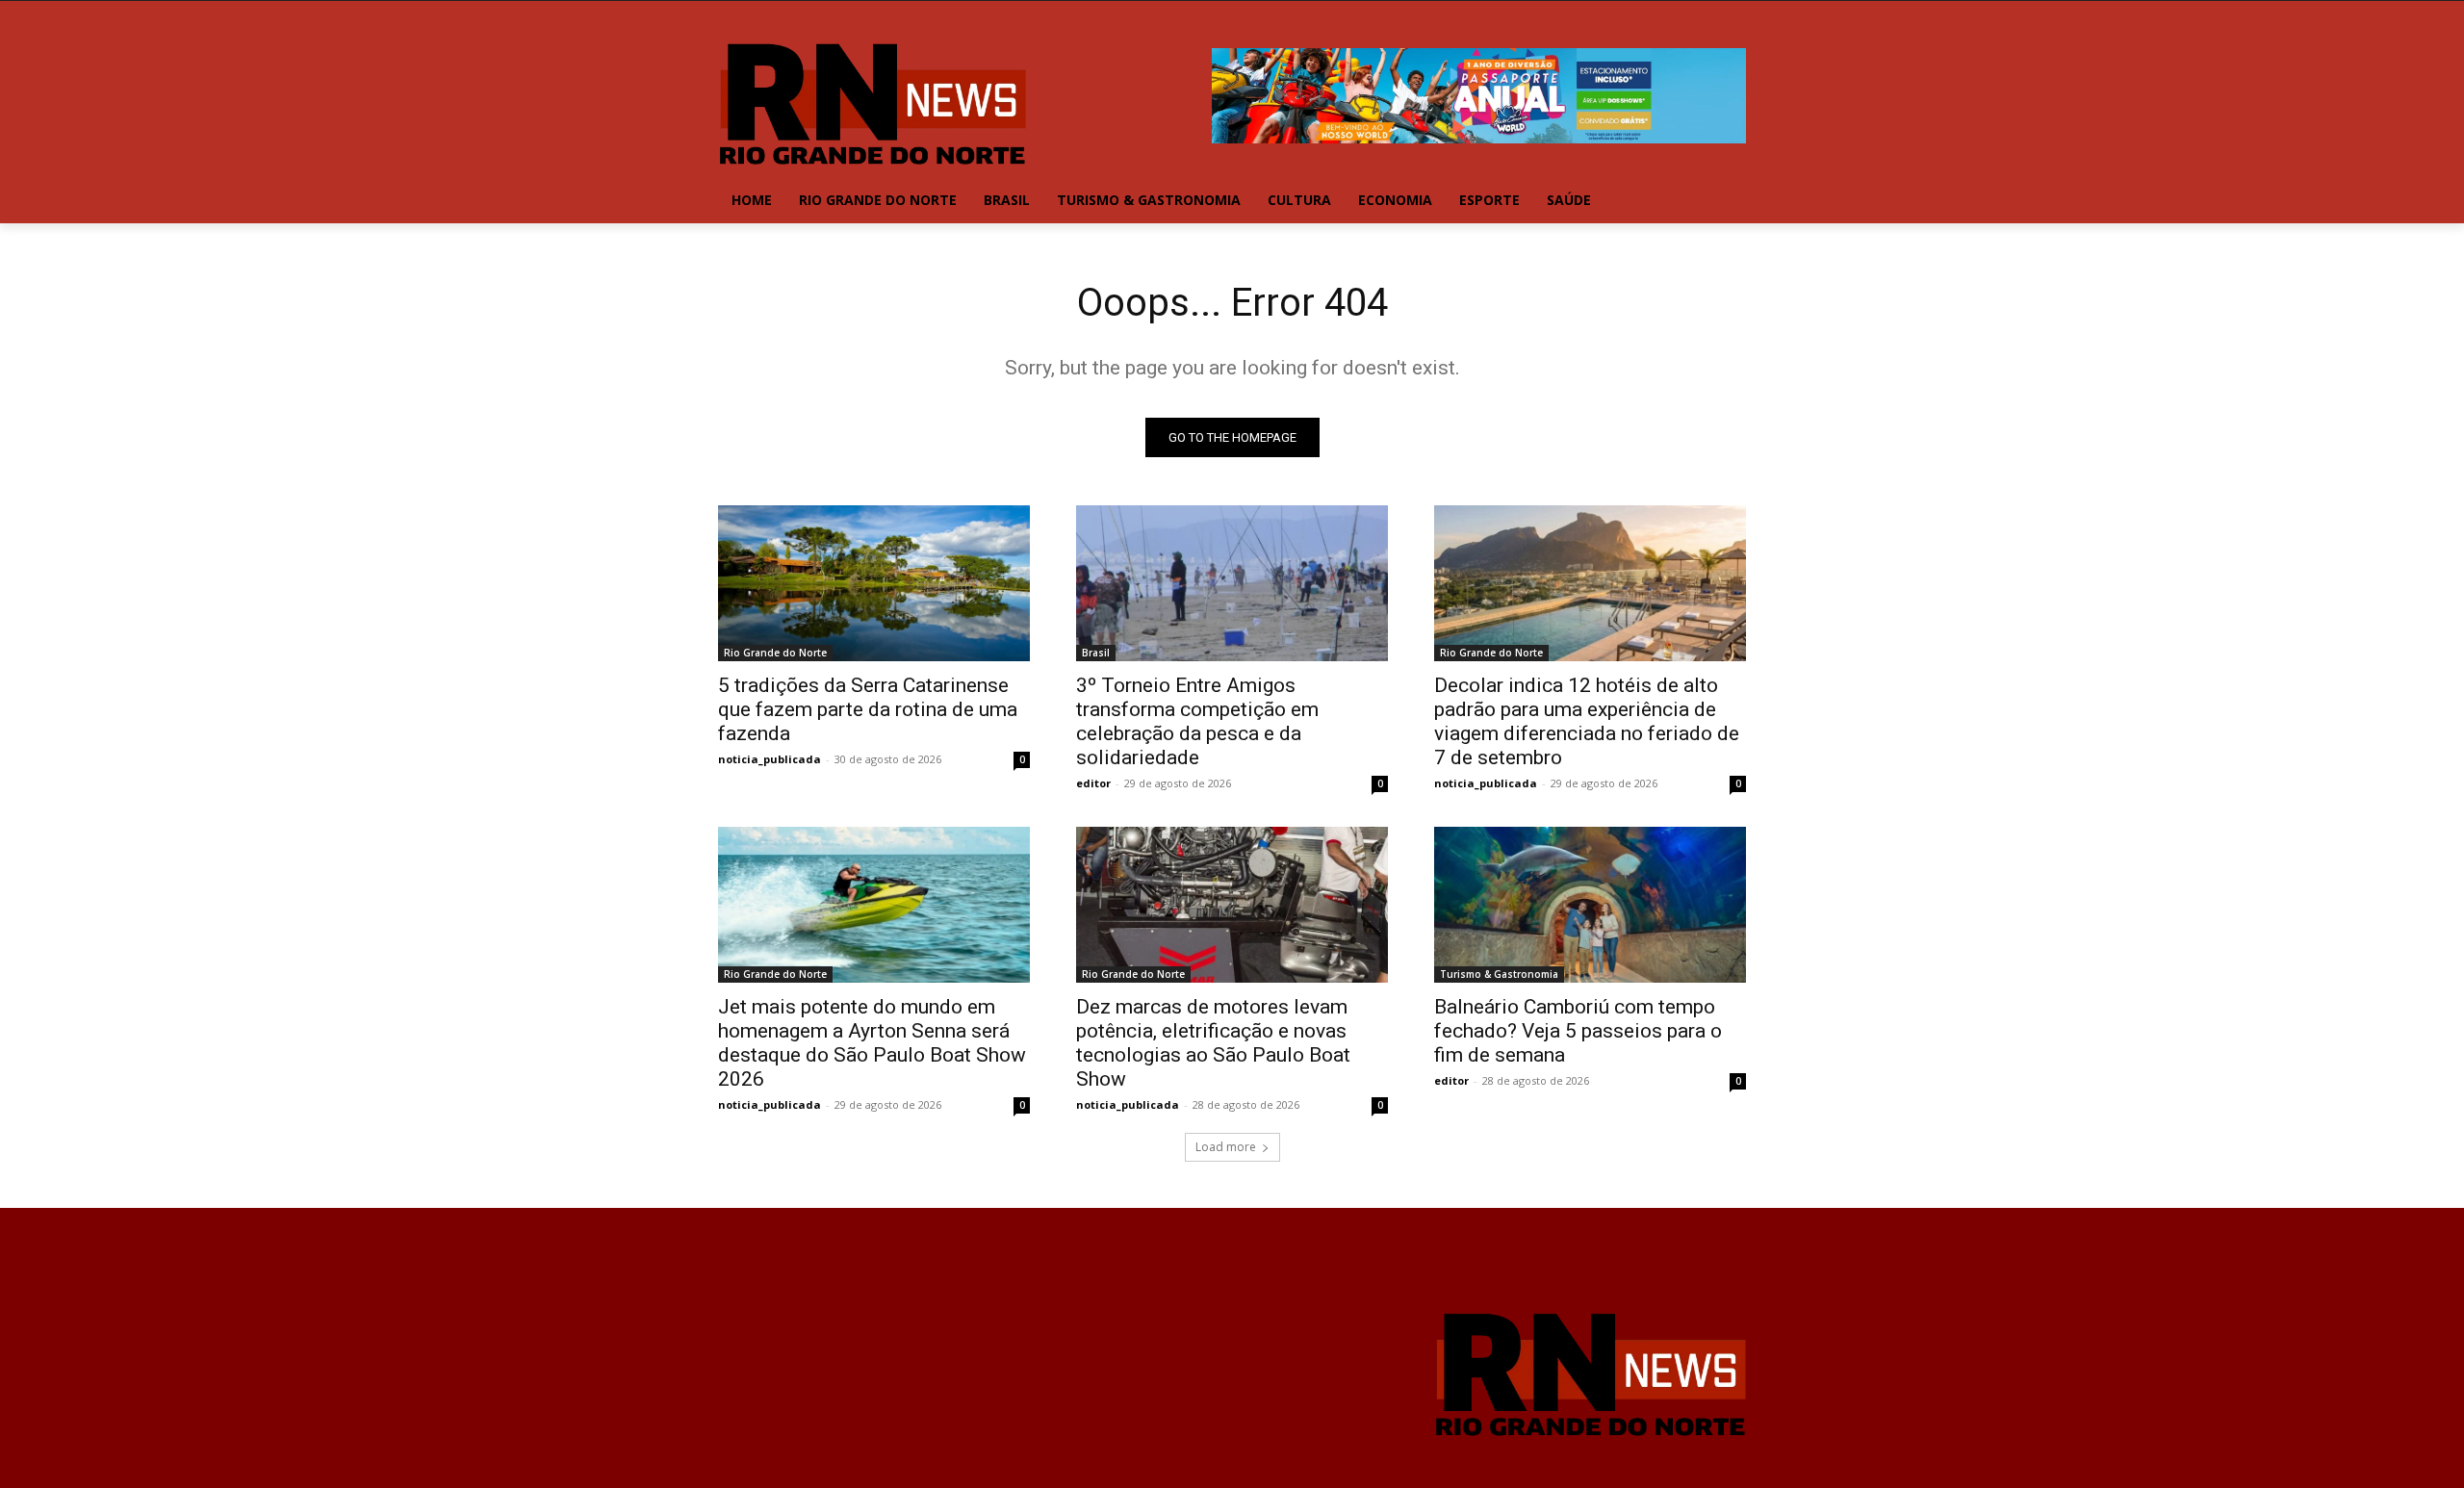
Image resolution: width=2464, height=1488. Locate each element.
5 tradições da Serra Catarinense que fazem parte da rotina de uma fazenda (868, 709)
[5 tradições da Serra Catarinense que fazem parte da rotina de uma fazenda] (874, 583)
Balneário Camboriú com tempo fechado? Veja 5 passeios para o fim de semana (1578, 1031)
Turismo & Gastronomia (1499, 974)
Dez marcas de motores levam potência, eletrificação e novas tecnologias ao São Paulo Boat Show (1213, 1043)
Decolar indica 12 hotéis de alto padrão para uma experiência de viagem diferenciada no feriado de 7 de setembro (1587, 721)
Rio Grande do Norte (775, 653)
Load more (1226, 1147)
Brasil (1096, 653)
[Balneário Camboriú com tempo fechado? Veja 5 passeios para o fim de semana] (1590, 905)
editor (1093, 783)
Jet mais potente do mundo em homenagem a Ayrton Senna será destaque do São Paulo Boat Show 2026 (872, 1043)
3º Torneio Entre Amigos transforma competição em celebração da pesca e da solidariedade (1197, 721)
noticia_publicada (770, 759)
